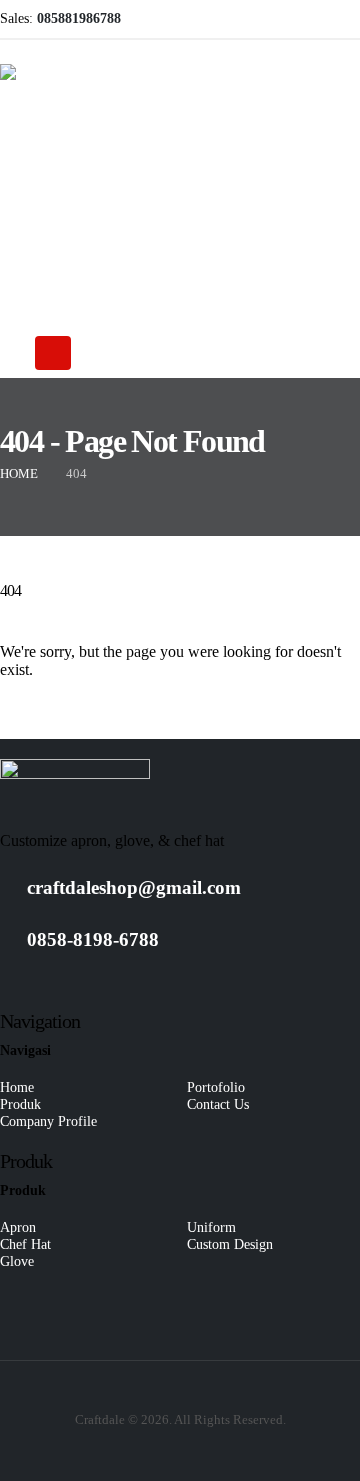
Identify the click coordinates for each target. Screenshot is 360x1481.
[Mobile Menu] (53, 353)
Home (17, 1087)
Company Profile (48, 1121)
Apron (18, 1227)
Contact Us (218, 1104)
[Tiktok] (345, 19)
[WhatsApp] (312, 19)
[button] (11, 353)
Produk (20, 1104)
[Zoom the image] (75, 767)
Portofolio (216, 1087)
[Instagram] (279, 19)
